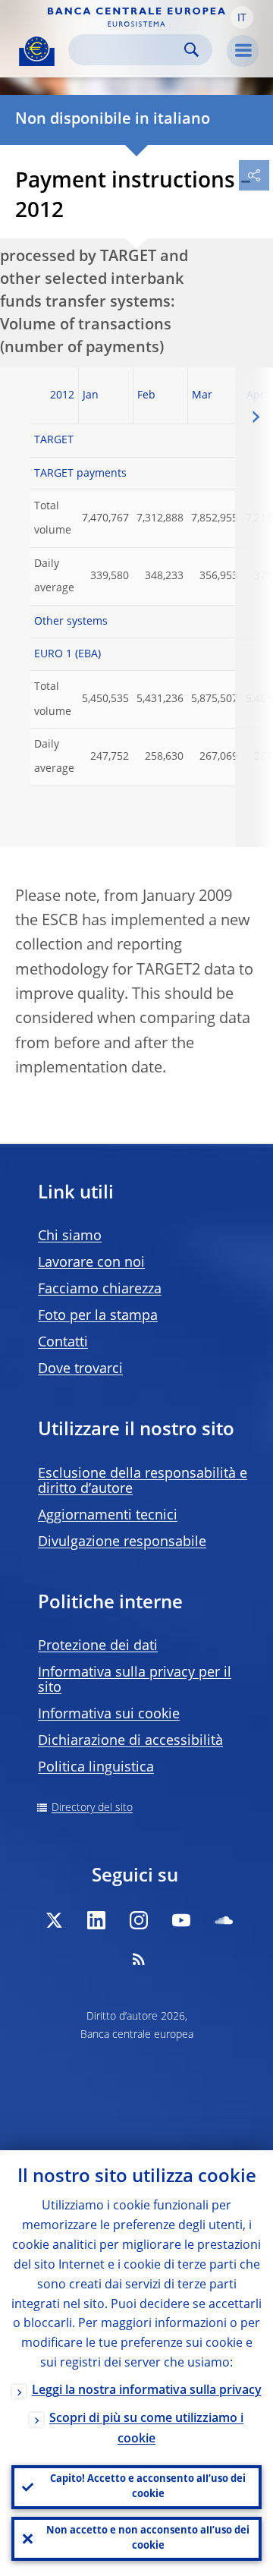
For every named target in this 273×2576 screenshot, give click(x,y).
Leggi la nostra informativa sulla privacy (147, 2391)
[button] (242, 17)
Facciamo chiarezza (100, 1290)
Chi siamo (70, 1236)
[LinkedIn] (96, 1920)
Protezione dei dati (98, 1646)
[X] (54, 1920)
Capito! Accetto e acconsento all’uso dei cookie (148, 2487)
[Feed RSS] (139, 1959)
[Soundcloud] (224, 1920)
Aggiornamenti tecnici (108, 1516)
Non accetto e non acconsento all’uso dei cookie (148, 2538)
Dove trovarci (80, 1369)
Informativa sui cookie (109, 1715)
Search (191, 50)
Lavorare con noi (91, 1263)
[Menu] (243, 51)
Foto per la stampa (98, 1316)
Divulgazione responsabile (122, 1542)
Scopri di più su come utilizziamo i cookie (146, 2429)
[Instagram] (139, 1920)
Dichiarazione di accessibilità (130, 1741)
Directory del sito (92, 1808)
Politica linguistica (96, 1768)
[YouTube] (181, 1920)
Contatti (63, 1343)
